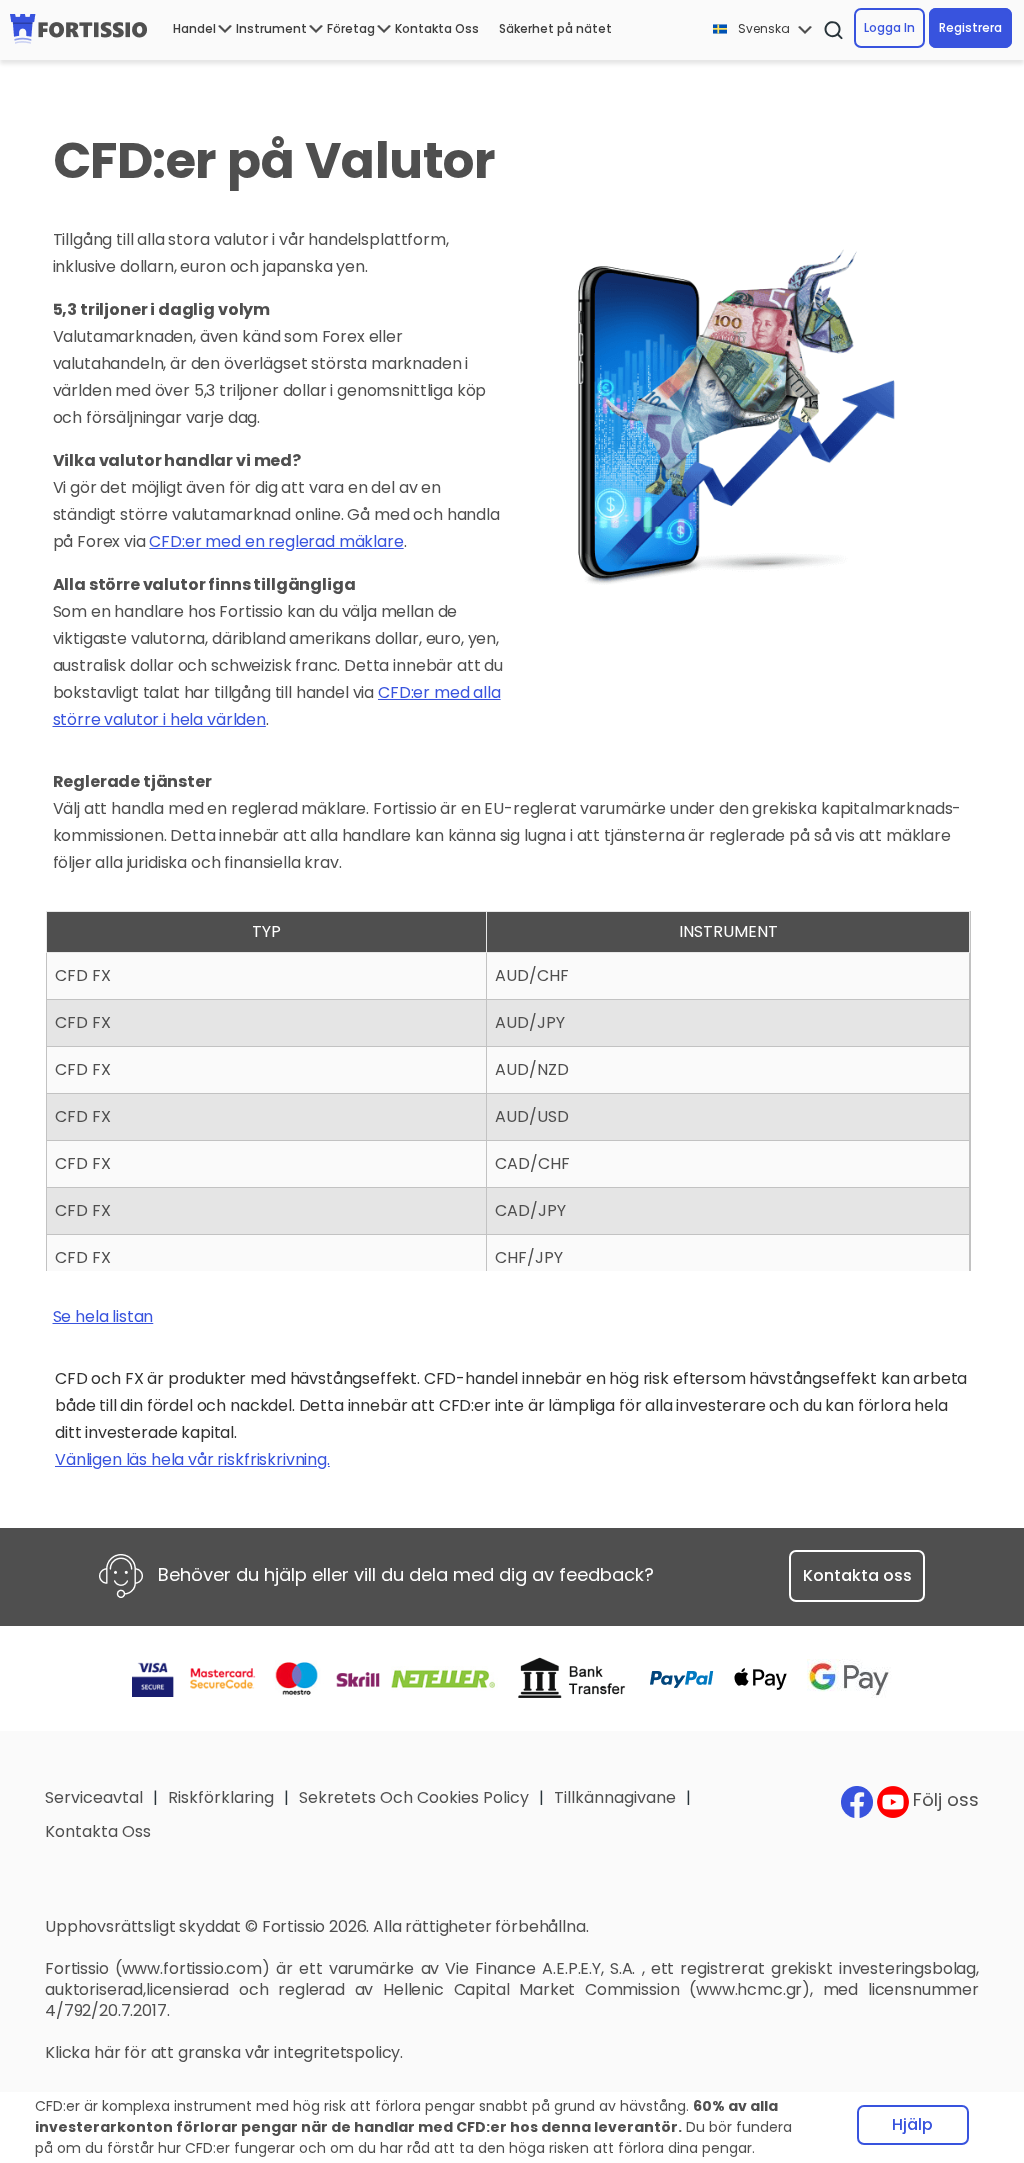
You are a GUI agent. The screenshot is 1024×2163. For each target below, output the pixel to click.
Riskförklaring (221, 1797)
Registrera (970, 27)
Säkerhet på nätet (555, 28)
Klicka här (82, 2052)
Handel (194, 28)
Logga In (889, 27)
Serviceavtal (94, 1797)
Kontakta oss (857, 1575)
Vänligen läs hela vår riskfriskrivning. (192, 1459)
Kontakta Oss (437, 28)
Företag (351, 28)
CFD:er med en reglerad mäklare (276, 541)
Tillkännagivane (615, 1797)
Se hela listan (103, 1316)
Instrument (271, 28)
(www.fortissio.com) (192, 1968)
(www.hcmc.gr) (749, 1989)
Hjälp (912, 2124)
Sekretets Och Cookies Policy (414, 1797)
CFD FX (83, 975)
